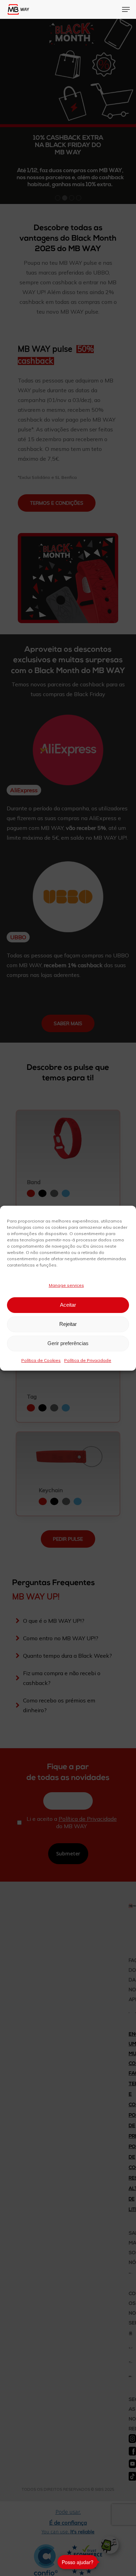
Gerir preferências (68, 1343)
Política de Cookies (41, 1360)
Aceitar (68, 1305)
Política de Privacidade (88, 1360)
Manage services (66, 1285)
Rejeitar (68, 1324)
